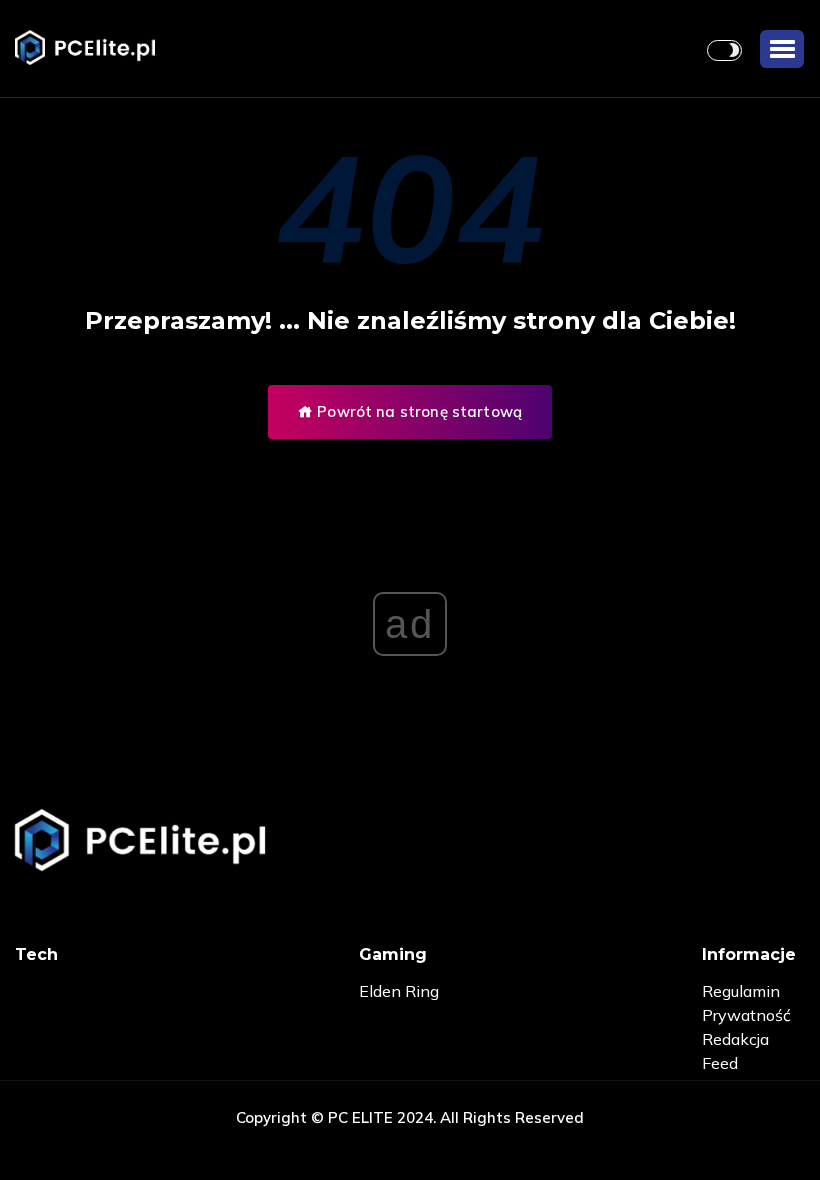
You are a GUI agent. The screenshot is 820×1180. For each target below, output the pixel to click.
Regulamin (741, 991)
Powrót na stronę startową (417, 411)
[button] (782, 49)
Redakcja (735, 1039)
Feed (720, 1063)
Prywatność (746, 1015)
